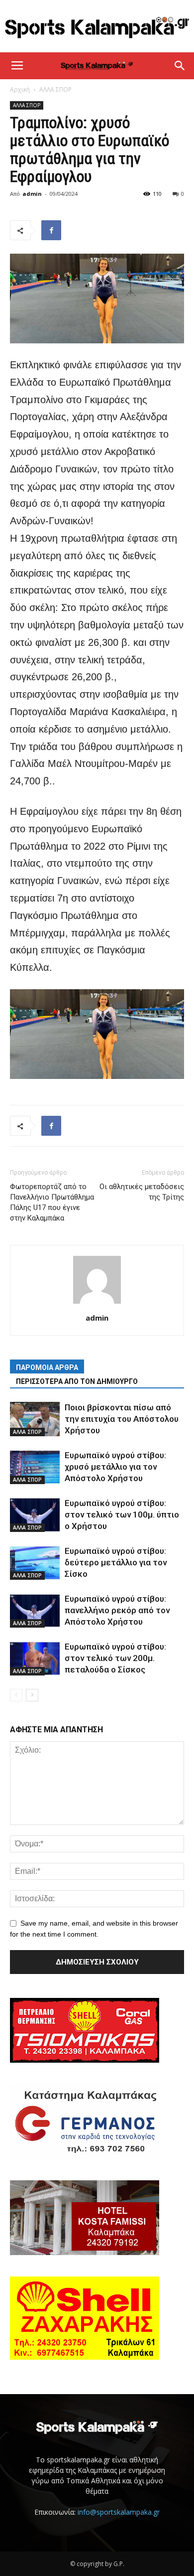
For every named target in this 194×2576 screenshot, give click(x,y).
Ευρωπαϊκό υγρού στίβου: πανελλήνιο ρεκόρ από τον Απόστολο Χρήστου (117, 1610)
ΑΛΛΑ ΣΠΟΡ (55, 89)
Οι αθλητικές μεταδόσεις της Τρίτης (142, 1192)
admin (32, 194)
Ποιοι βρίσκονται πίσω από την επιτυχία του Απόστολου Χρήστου (122, 1419)
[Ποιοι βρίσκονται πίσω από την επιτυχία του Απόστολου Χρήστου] (35, 1419)
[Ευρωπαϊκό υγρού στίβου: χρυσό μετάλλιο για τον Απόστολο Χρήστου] (35, 1467)
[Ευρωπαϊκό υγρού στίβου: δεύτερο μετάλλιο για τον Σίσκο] (35, 1563)
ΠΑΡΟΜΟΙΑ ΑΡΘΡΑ (47, 1367)
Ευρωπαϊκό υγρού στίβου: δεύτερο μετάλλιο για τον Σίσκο (116, 1562)
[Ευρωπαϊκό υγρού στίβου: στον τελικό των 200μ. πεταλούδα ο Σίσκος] (35, 1658)
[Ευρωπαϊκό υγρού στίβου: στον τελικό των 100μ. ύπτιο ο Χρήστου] (35, 1515)
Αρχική (20, 89)
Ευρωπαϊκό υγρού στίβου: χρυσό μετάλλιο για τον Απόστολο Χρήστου (115, 1467)
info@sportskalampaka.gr (119, 2512)
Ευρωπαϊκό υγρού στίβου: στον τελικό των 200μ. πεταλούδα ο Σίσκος (115, 1658)
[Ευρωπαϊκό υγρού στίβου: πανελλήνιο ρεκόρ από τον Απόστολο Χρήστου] (35, 1610)
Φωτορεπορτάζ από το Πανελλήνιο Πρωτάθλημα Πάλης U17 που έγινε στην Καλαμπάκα (52, 1202)
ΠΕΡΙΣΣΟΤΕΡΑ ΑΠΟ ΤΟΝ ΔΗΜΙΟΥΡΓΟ (77, 1381)
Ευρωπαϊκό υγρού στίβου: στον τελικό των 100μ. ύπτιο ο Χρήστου (122, 1515)
